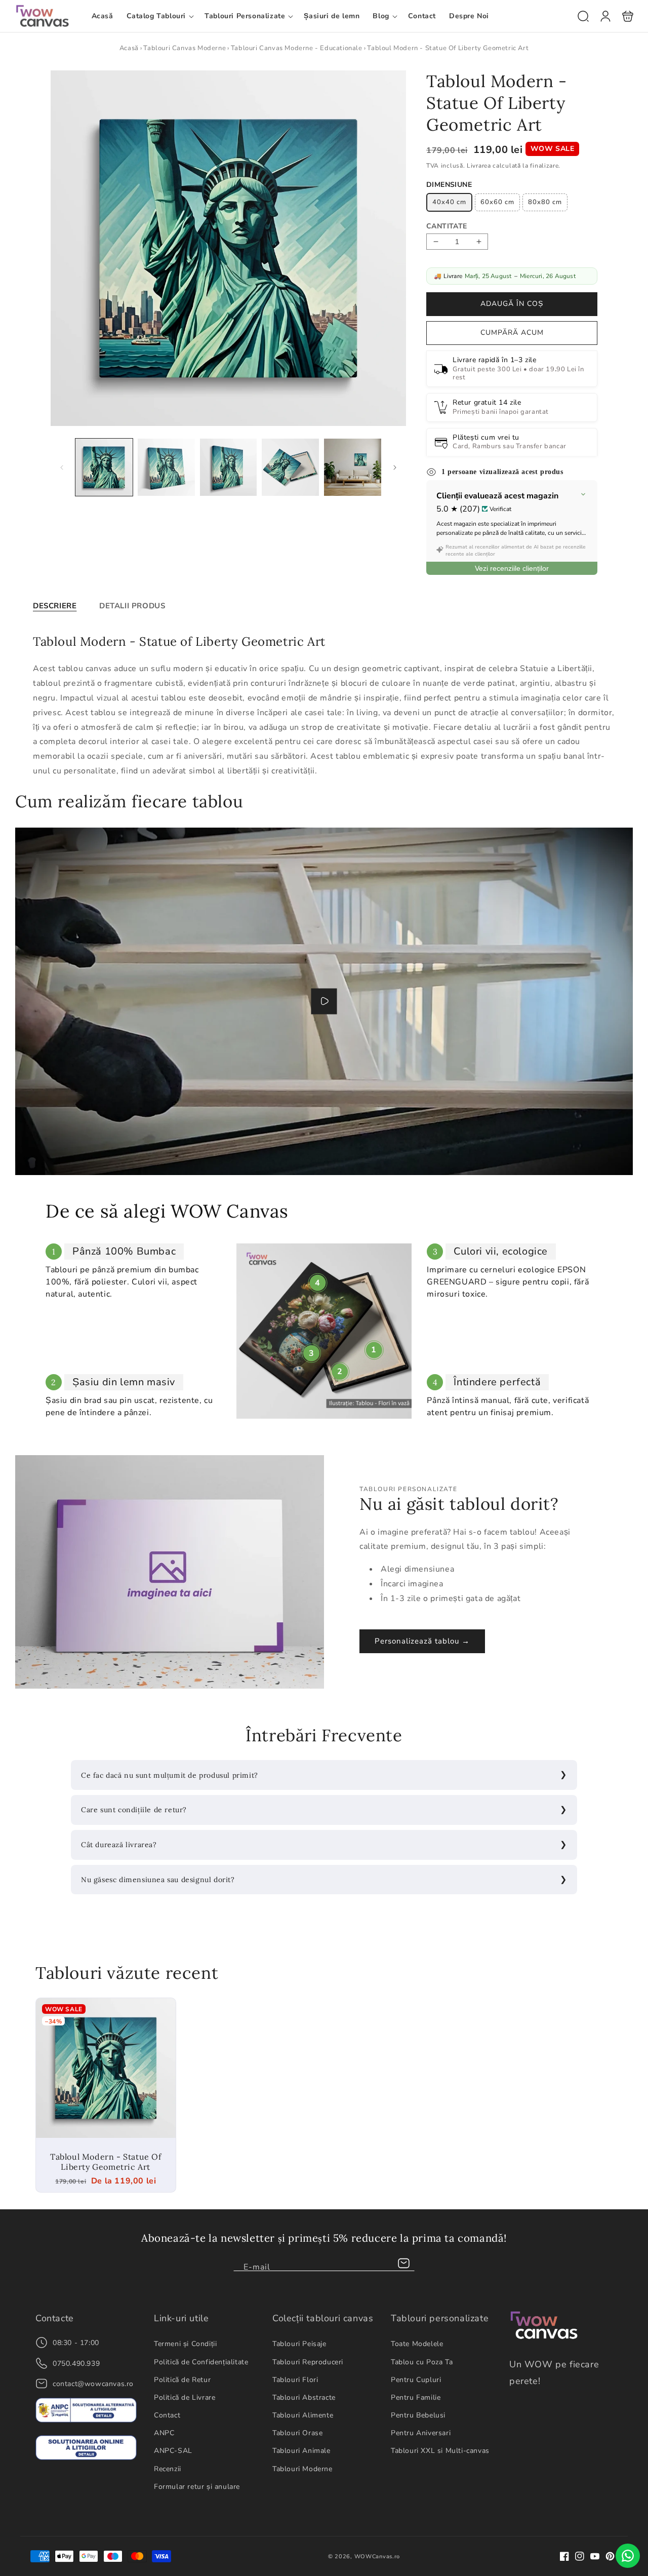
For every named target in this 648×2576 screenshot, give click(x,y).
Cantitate (447, 226)
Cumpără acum (512, 333)
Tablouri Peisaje (299, 2344)
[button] (159, 16)
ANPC (164, 2433)
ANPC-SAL (173, 2451)
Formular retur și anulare (197, 2487)
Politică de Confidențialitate (201, 2362)
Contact (167, 2415)
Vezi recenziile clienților (512, 568)
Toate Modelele (417, 2344)
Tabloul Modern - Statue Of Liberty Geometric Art (106, 2068)
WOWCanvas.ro (377, 2557)
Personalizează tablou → (422, 1641)
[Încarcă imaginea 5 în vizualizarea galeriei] (353, 468)
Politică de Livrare (185, 2397)
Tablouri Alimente (303, 2415)
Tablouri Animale (301, 2451)
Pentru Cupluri (416, 2380)
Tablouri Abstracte (304, 2397)
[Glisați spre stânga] (62, 467)
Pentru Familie (416, 2397)
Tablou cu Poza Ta (422, 2362)
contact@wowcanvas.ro (93, 2384)
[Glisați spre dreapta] (395, 467)
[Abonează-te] (403, 2263)
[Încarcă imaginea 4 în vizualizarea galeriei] (290, 468)
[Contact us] (628, 2556)
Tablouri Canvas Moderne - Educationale (297, 48)
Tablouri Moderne (302, 2469)
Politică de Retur (182, 2380)
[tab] (55, 606)
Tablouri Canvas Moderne (185, 48)
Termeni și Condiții (185, 2344)
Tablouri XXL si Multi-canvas (440, 2451)
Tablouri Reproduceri (308, 2362)
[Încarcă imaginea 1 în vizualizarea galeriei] (104, 468)
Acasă (129, 48)
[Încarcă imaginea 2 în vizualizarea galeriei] (166, 468)
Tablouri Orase (297, 2433)
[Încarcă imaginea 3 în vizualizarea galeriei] (229, 468)
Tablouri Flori (295, 2380)
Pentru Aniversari (421, 2433)
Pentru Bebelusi (418, 2415)
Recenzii (168, 2469)
